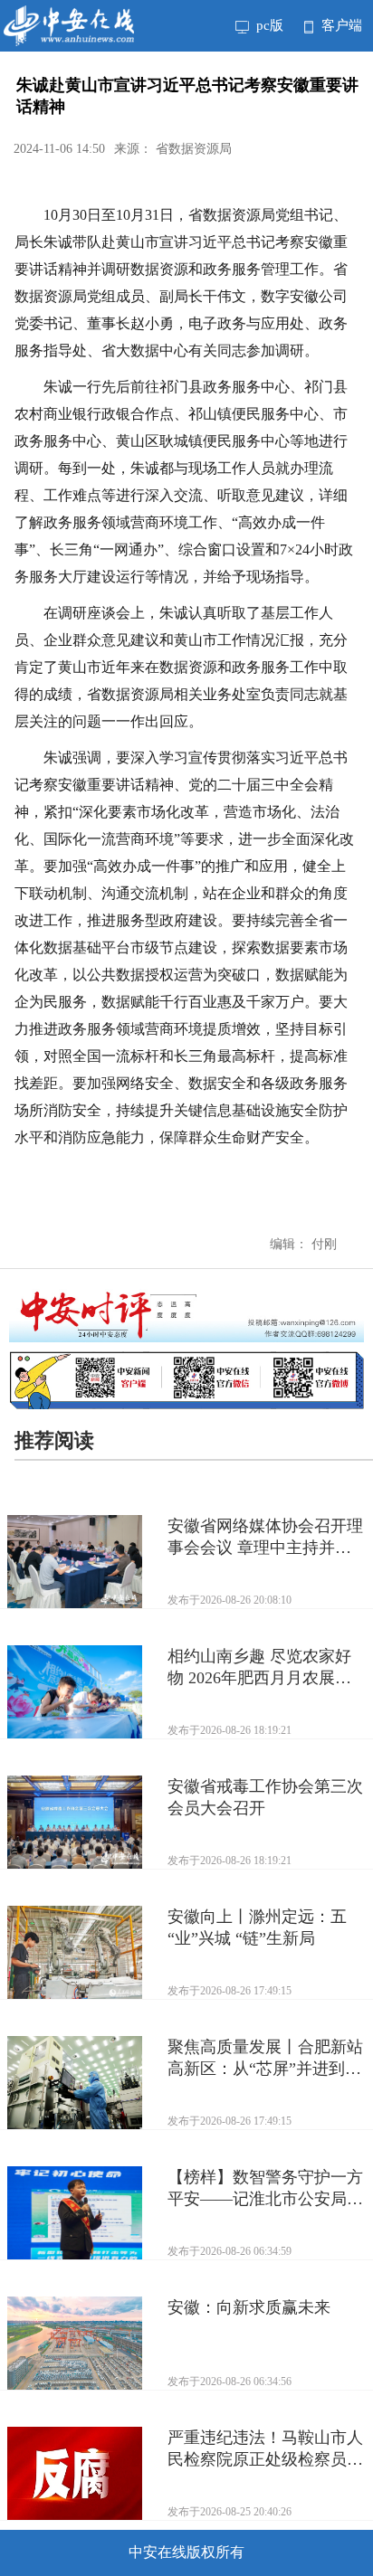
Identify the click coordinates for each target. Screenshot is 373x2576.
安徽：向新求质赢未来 (249, 2307)
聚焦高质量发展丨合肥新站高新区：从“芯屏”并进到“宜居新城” (265, 2059)
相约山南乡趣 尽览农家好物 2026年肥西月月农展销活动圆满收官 (259, 1668)
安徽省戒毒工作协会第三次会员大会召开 (265, 1797)
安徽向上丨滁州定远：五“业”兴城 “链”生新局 (257, 1927)
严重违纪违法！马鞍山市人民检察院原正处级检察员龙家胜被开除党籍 (265, 2449)
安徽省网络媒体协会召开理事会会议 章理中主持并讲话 (265, 1538)
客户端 (340, 25)
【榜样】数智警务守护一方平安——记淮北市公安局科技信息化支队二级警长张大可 (265, 2189)
